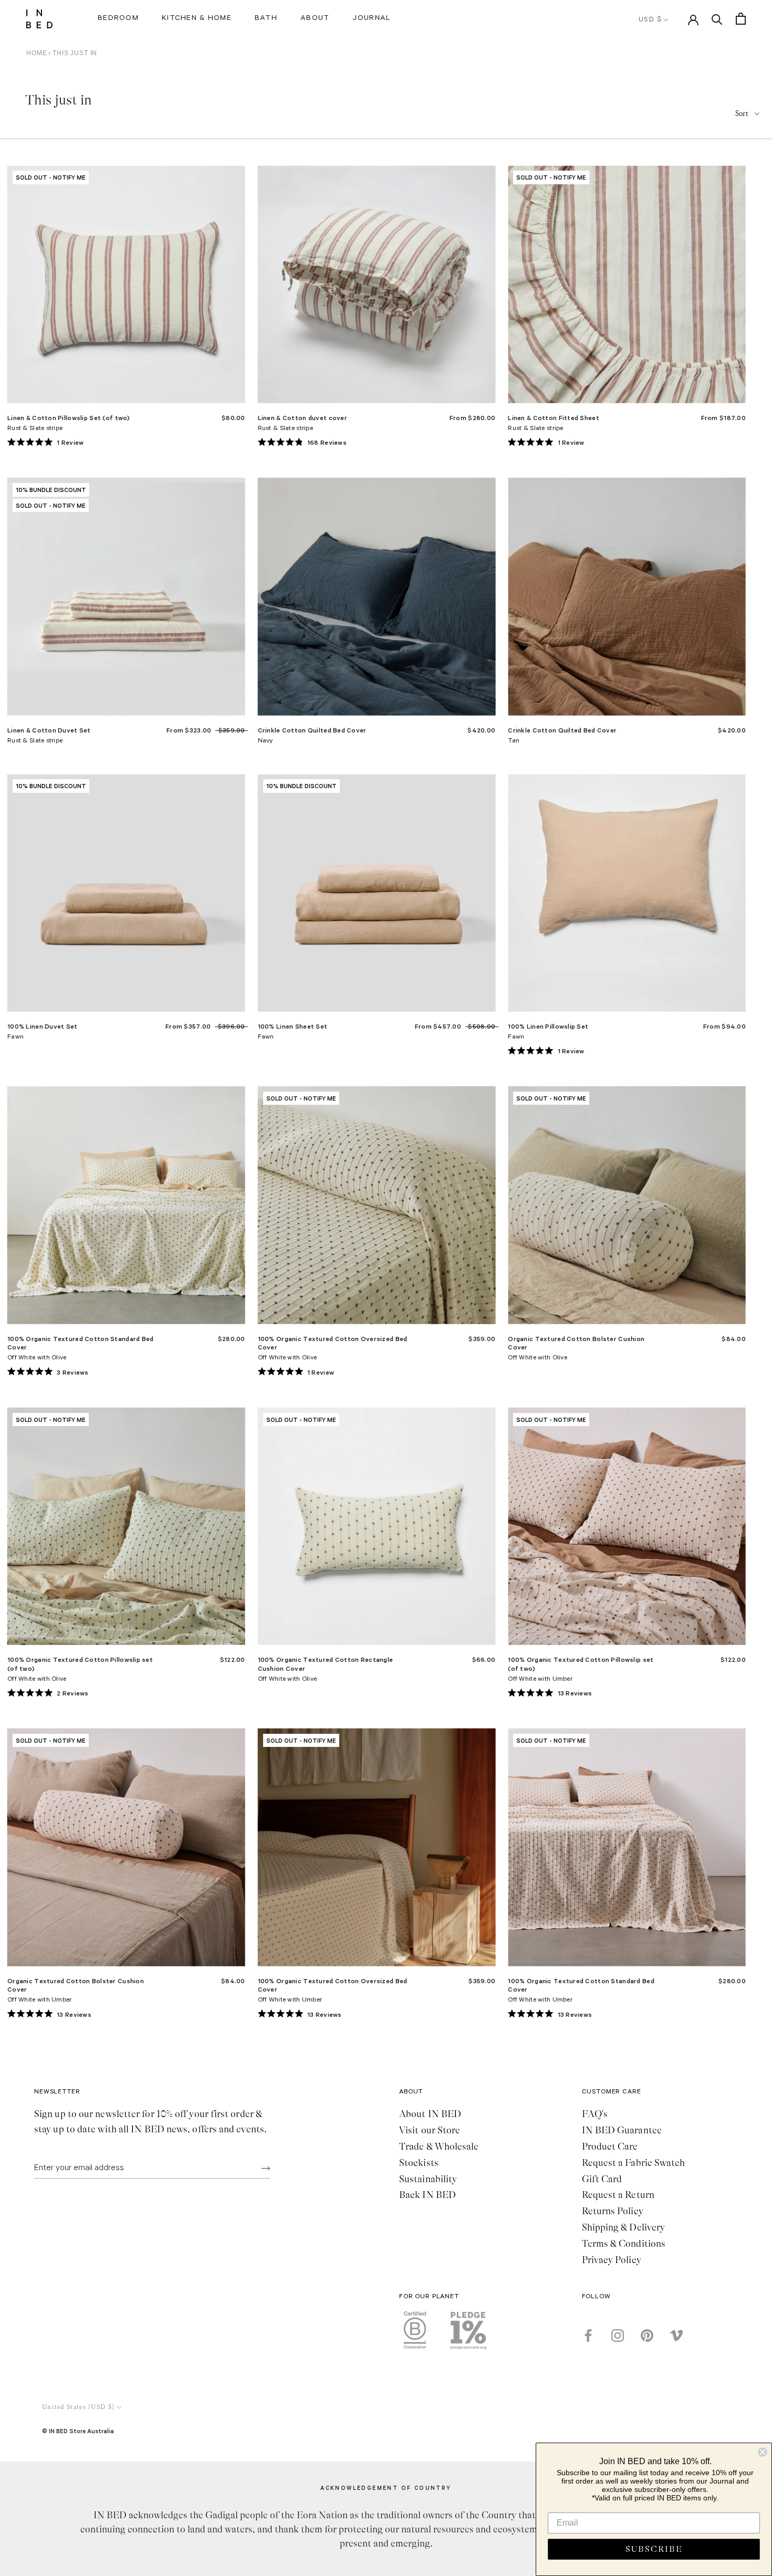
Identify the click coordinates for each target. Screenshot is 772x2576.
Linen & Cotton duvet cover (302, 418)
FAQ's (595, 2114)
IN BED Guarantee (622, 2130)
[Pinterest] (647, 2336)
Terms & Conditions (624, 2244)
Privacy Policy (612, 2260)
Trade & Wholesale (439, 2146)
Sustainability (428, 2179)
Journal (372, 19)
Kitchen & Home (197, 19)
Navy (265, 741)
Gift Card (602, 2179)
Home (36, 53)
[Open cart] (741, 19)
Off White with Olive (37, 1358)
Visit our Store (430, 2130)
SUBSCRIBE (654, 2549)
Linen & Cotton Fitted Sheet (554, 418)
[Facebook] (588, 2336)
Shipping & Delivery (624, 2227)
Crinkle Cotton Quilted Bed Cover (312, 730)
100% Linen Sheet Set (293, 1026)
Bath (266, 19)
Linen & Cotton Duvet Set (49, 730)
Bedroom (118, 19)
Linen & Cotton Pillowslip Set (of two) (69, 418)
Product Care (610, 2146)
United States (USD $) (78, 2407)
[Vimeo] (676, 2336)
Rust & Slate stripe (35, 429)
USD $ (650, 20)
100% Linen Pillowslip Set (548, 1026)
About (315, 19)
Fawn (15, 1038)
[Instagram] (618, 2336)
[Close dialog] (763, 2452)
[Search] (717, 19)
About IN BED (430, 2114)
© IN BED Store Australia (78, 2431)
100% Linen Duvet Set (43, 1026)
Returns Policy (613, 2211)
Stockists (419, 2163)
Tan (514, 741)
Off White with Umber (540, 1680)
